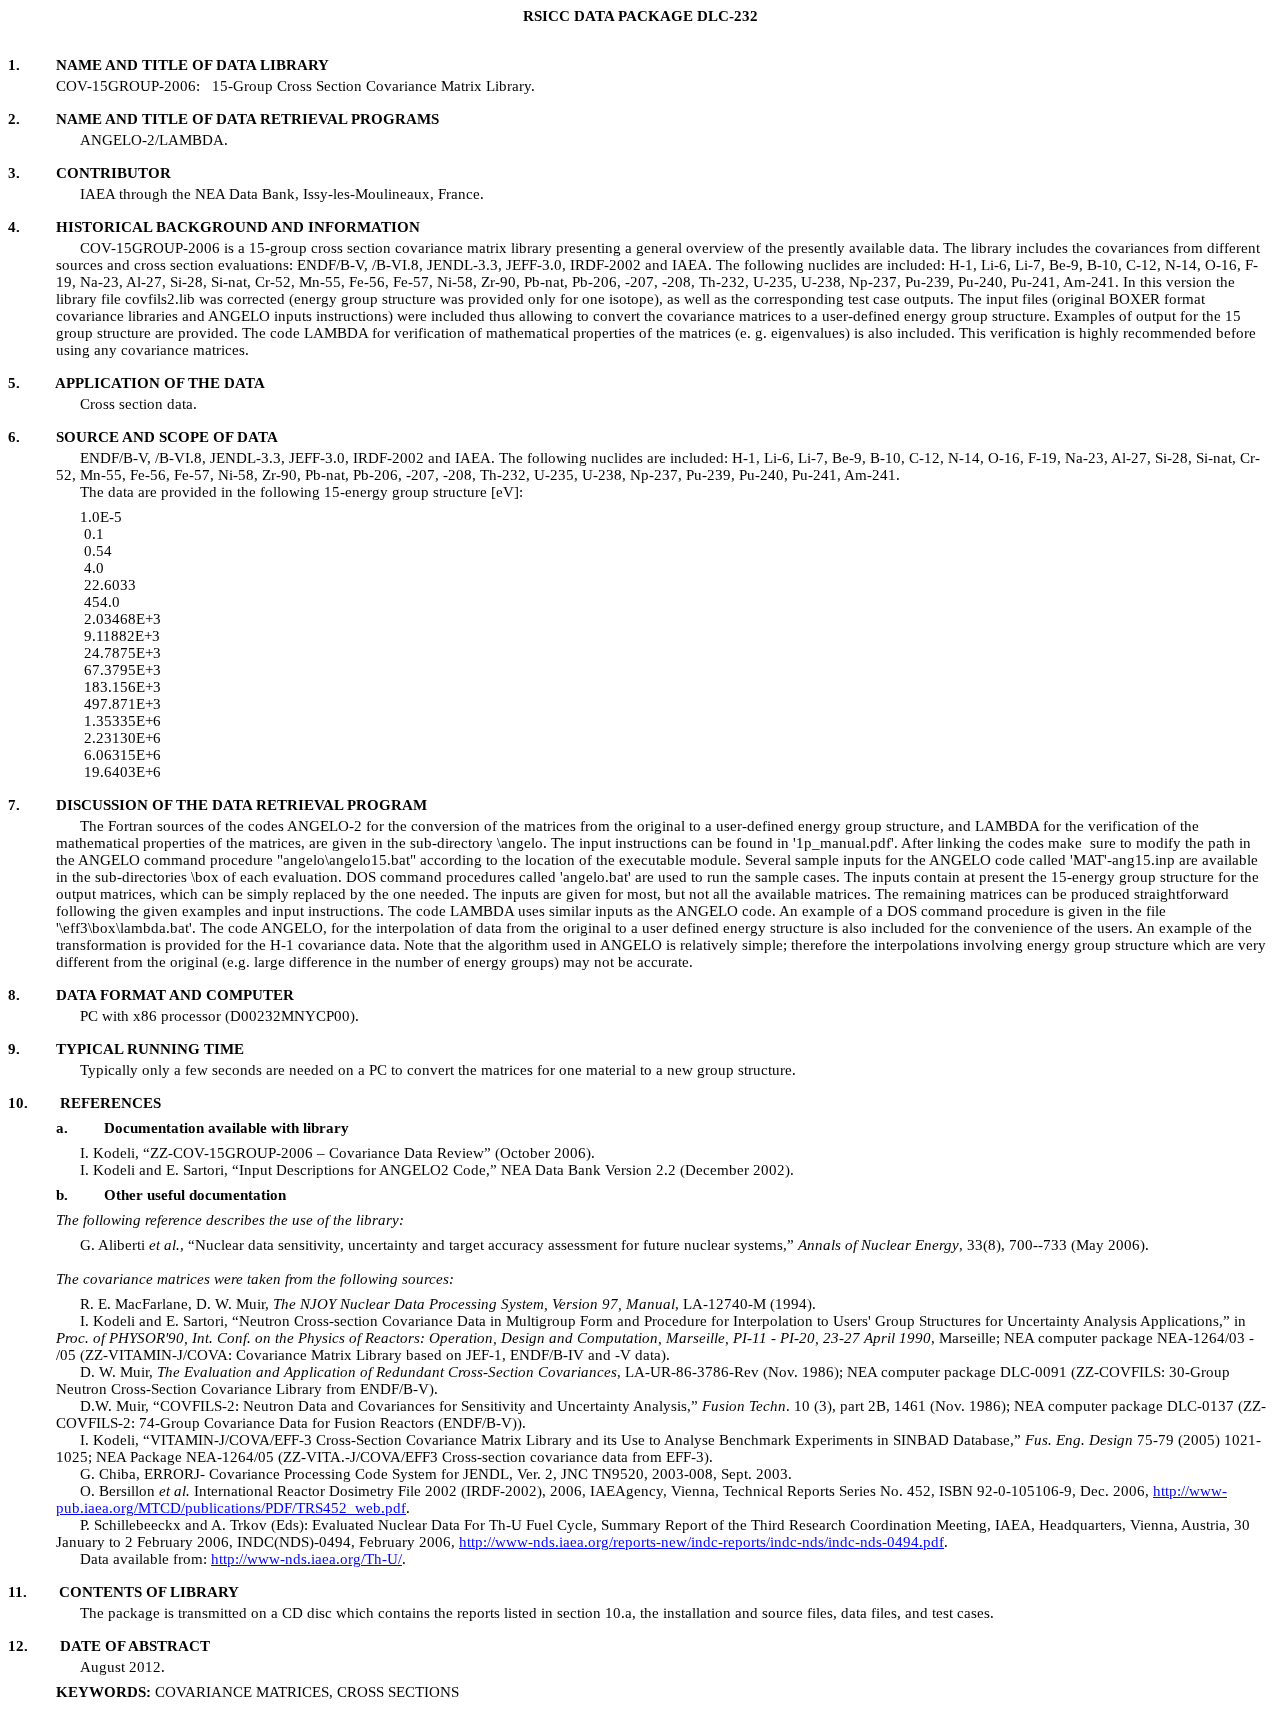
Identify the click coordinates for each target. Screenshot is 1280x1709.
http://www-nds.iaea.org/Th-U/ (306, 1559)
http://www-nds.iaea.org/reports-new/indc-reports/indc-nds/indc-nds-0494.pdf (701, 1542)
